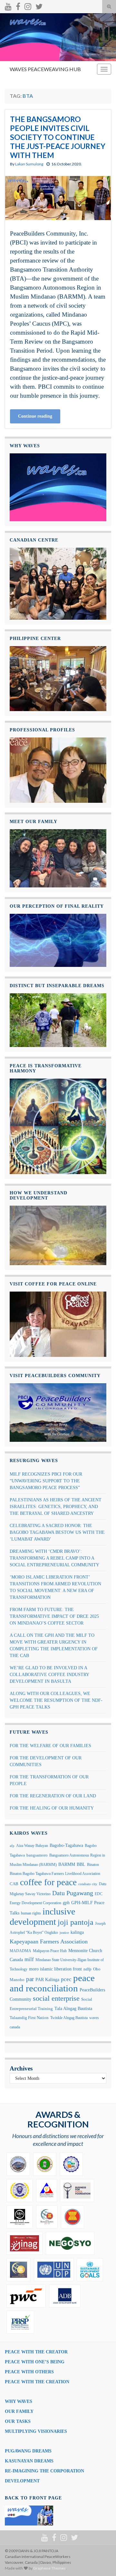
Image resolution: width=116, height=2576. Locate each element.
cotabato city (88, 1884)
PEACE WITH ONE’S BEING (35, 2362)
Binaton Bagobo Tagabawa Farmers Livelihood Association (55, 1874)
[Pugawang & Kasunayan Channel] (8, 5)
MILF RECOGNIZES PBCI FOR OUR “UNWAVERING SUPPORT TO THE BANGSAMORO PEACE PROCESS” (46, 1481)
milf (29, 1959)
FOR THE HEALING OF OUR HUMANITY (52, 1808)
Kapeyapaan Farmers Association (49, 1941)
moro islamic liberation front (55, 1969)
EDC (99, 1894)
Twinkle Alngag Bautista (69, 2018)
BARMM (67, 1864)
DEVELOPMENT (22, 2481)
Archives (21, 2068)
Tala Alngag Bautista (73, 2009)
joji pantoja (76, 1922)
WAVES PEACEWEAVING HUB (45, 69)
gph (66, 1903)
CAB (14, 1884)
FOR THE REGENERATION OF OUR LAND (53, 1796)
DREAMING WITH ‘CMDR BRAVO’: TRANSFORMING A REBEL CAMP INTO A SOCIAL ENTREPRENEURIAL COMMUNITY (54, 1558)
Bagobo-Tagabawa (66, 1845)
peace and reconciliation (52, 1983)
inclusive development (42, 1917)
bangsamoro (37, 1855)
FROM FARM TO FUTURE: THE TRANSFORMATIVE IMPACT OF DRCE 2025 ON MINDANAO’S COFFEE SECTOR (54, 1616)
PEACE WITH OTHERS (29, 2372)
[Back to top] (101, 2562)
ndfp (87, 1969)
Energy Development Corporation (35, 1903)
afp (12, 1846)
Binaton (93, 1865)
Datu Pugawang (73, 1893)
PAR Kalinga (47, 1980)
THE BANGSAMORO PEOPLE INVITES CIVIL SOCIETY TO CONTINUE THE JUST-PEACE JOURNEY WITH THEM (58, 137)
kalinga (77, 1932)
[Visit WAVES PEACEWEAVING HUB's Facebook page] (18, 5)
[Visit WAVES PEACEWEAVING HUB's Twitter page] (39, 5)
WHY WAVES (19, 2401)
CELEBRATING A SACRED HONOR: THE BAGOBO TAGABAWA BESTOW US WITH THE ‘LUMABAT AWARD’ (57, 1532)
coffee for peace (48, 1882)
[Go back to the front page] (58, 37)
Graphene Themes (49, 2568)
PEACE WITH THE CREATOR (36, 2352)
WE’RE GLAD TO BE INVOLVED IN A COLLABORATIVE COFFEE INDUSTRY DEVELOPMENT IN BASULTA (49, 1675)
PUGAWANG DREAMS (28, 2451)
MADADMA (20, 1951)
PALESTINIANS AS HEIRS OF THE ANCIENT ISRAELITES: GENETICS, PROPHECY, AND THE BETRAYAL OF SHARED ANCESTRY (56, 1507)
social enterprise (56, 1998)
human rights (31, 1913)
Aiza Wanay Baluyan (32, 1846)
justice (64, 1933)
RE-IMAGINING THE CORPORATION (44, 2471)
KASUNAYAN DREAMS (29, 2461)
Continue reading (35, 416)
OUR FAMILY (19, 2411)
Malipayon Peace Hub (50, 1951)
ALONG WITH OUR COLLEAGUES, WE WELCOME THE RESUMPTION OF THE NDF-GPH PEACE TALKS (56, 1700)
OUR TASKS (18, 2421)
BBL (81, 1864)
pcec (66, 1979)
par (30, 1979)
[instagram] (28, 5)
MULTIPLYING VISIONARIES (36, 2431)
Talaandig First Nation (29, 2018)
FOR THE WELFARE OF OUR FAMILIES (50, 1746)
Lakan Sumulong (29, 164)
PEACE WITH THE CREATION (37, 2382)
